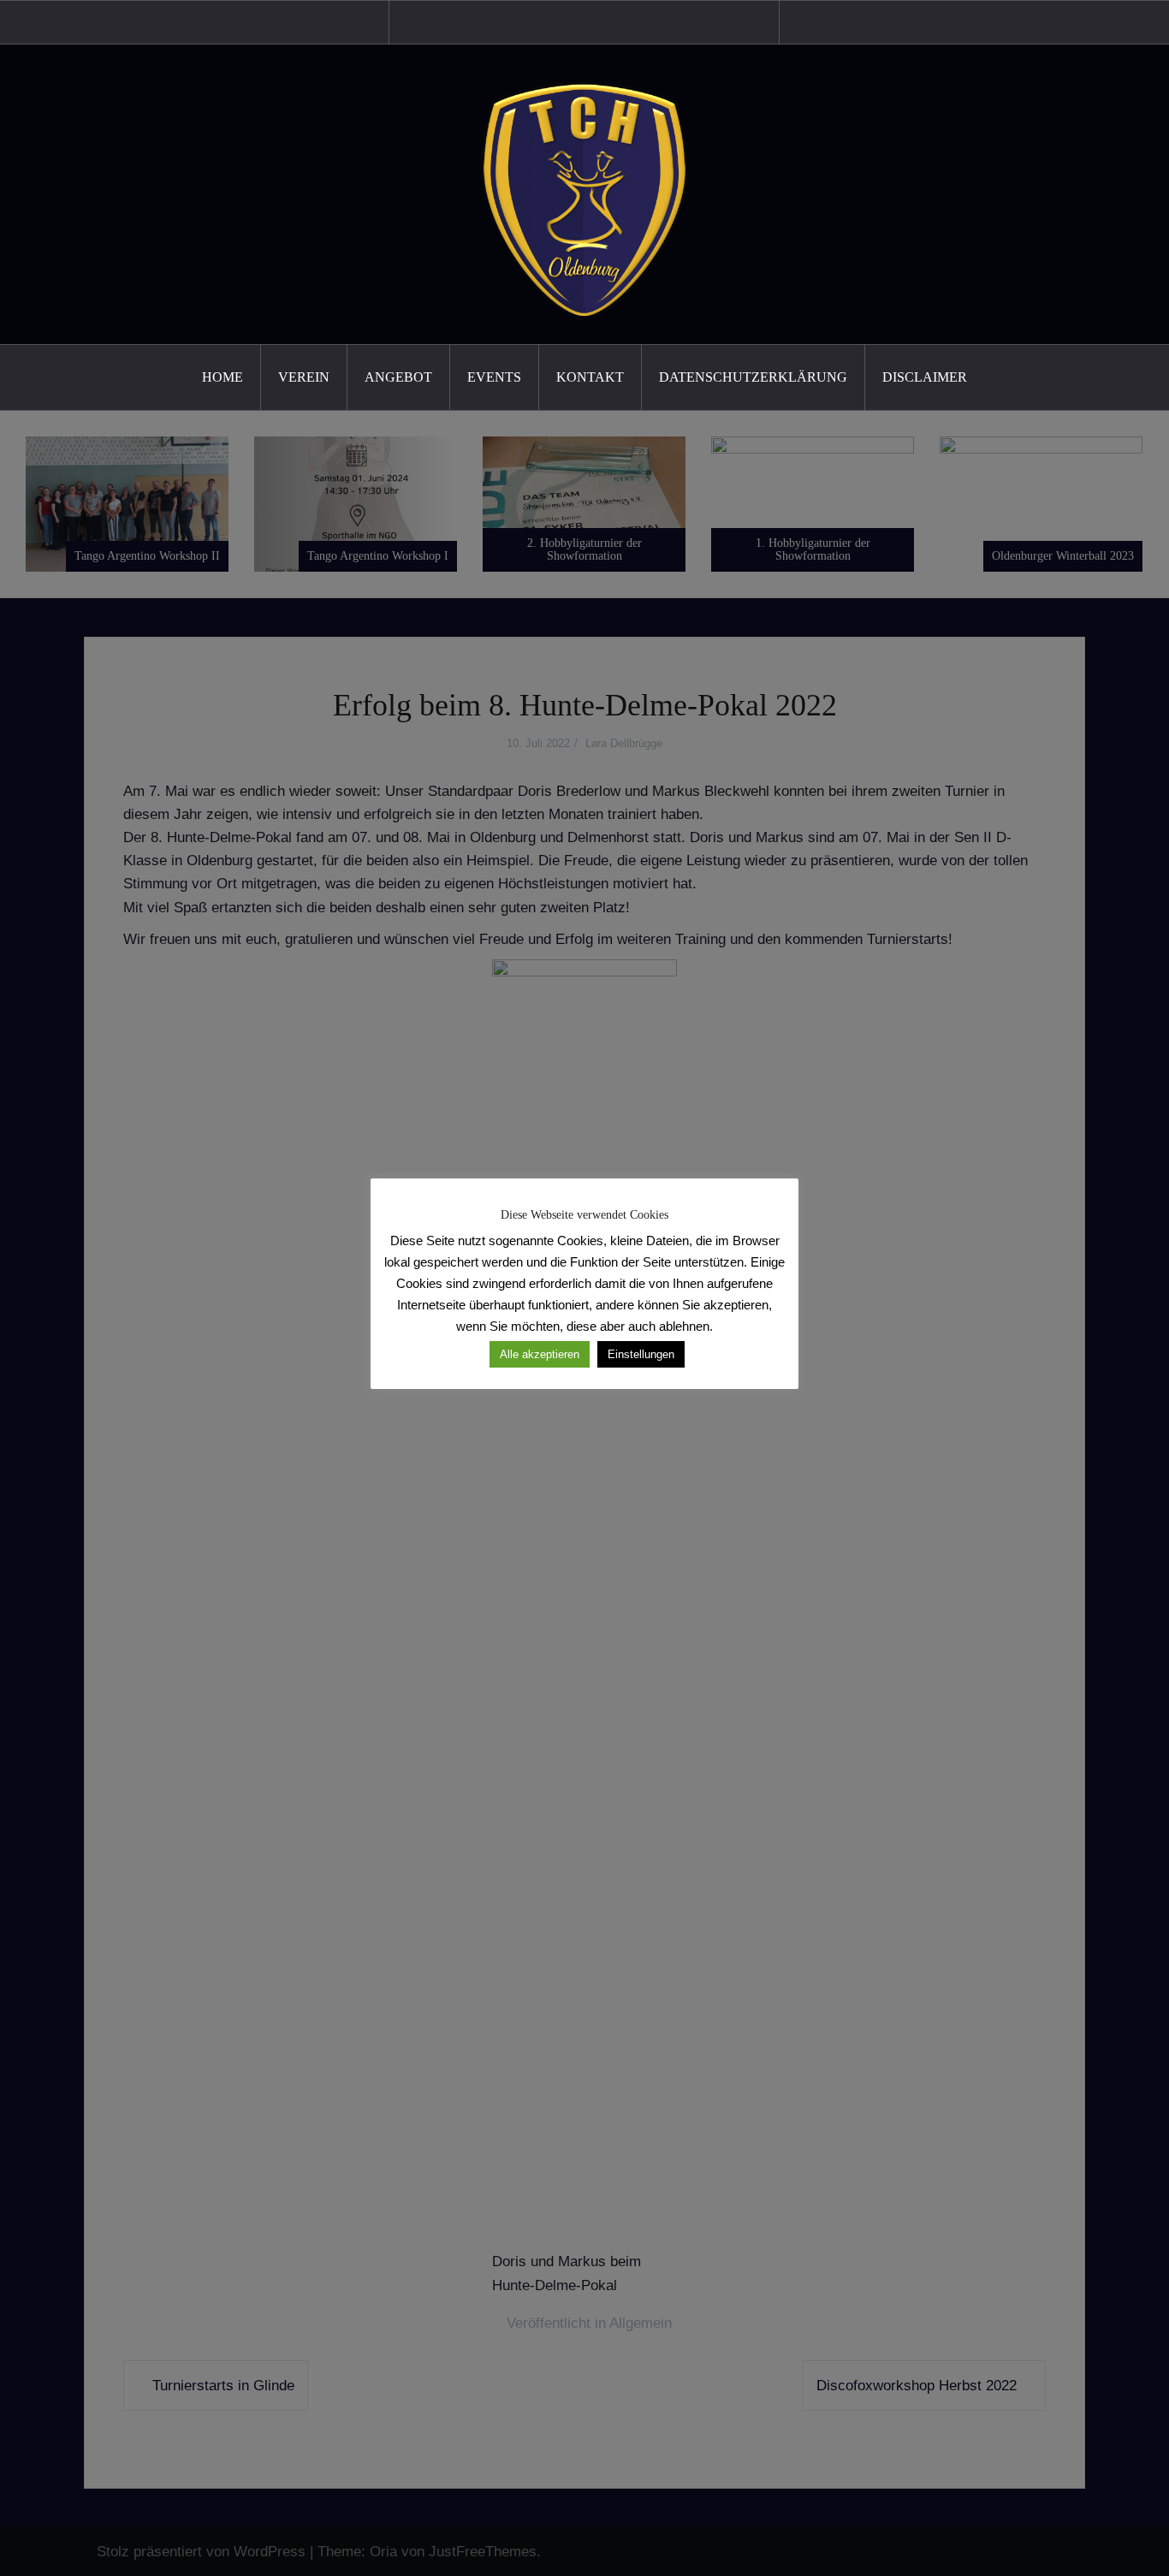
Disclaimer (925, 377)
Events (494, 377)
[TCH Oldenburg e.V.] (584, 194)
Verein (304, 377)
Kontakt (590, 377)
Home (223, 377)
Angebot (398, 377)
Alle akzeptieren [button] (540, 1354)
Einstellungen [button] (641, 1354)
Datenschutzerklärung (753, 377)
